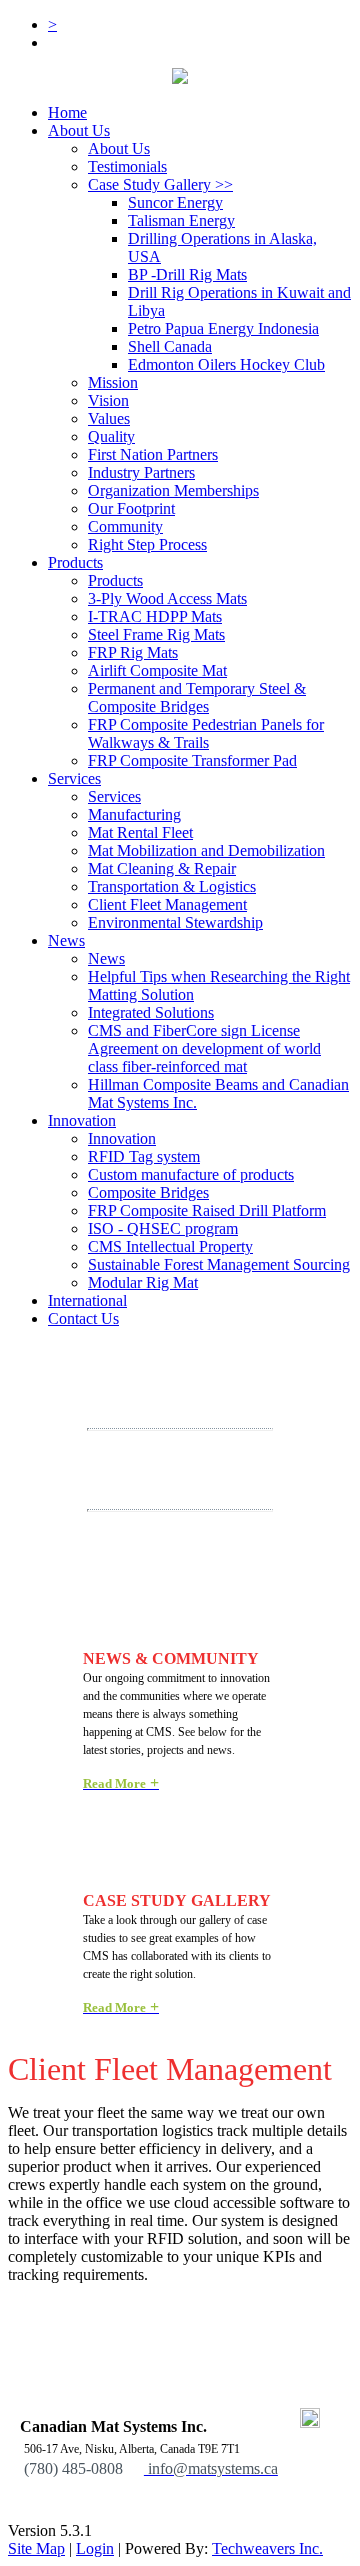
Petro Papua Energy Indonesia (223, 328)
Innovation (82, 1120)
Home (67, 112)
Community (125, 526)
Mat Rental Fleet (140, 832)
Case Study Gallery (160, 184)
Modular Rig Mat (143, 1282)
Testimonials (127, 166)
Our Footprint (131, 508)
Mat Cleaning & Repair (162, 868)
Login (95, 2548)
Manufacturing (134, 814)
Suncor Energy (175, 202)
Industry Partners (141, 472)
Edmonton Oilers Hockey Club (226, 364)
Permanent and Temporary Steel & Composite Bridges (197, 697)
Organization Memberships (173, 490)
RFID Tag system (144, 1156)
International (87, 1300)
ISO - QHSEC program (163, 1228)
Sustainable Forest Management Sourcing (219, 1264)
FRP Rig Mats (133, 652)
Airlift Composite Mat (157, 670)
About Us (79, 130)
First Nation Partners (153, 454)
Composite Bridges (148, 1192)
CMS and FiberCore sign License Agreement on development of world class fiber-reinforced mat (204, 1048)
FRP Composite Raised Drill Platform (207, 1210)
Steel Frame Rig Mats (156, 634)
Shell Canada (170, 346)
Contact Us (83, 1318)
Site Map (36, 2548)
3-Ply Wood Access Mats (167, 598)
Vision (108, 400)
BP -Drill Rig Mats (187, 274)
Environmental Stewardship (175, 922)
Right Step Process (147, 544)
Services (114, 796)
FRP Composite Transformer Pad (192, 760)
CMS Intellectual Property (170, 1246)
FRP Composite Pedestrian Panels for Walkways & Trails (206, 733)
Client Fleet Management (167, 904)
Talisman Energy (181, 220)
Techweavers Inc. (267, 2548)
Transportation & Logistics (172, 886)
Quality (111, 436)
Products (75, 562)
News (66, 940)
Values (109, 418)
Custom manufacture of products (191, 1174)
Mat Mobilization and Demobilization (206, 850)
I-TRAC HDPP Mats (155, 616)
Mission (113, 382)
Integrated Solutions (151, 1012)
